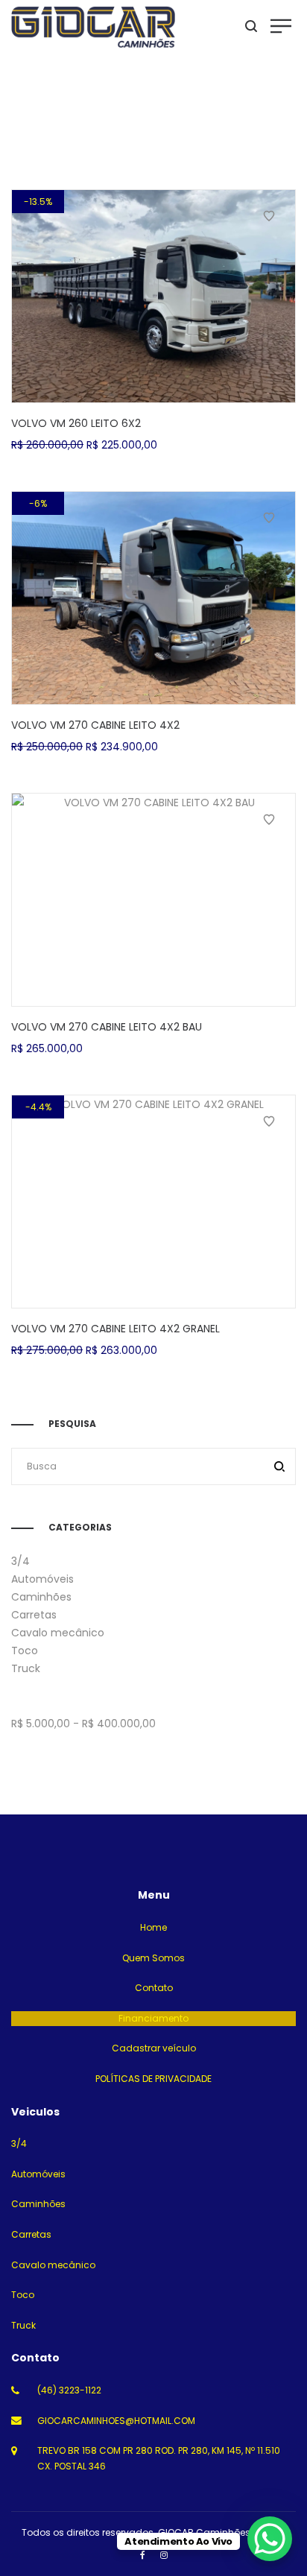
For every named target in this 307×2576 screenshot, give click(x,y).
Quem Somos (153, 1958)
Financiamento (153, 2018)
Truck (26, 1668)
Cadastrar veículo (154, 2048)
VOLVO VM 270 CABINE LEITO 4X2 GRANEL (115, 1329)
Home (153, 1927)
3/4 (20, 1561)
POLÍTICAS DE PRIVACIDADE (153, 2079)
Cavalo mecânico (58, 1633)
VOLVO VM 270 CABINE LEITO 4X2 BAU (107, 1027)
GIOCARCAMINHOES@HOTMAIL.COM (116, 2421)
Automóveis (42, 1579)
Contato (154, 1988)
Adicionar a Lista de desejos (269, 216)
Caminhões (41, 1597)
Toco (25, 1651)
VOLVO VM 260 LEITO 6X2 (76, 423)
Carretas (34, 1615)
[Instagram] (164, 2555)
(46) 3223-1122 (69, 2390)
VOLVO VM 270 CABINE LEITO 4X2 (95, 725)
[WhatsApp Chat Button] (270, 2539)
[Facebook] (143, 2555)
